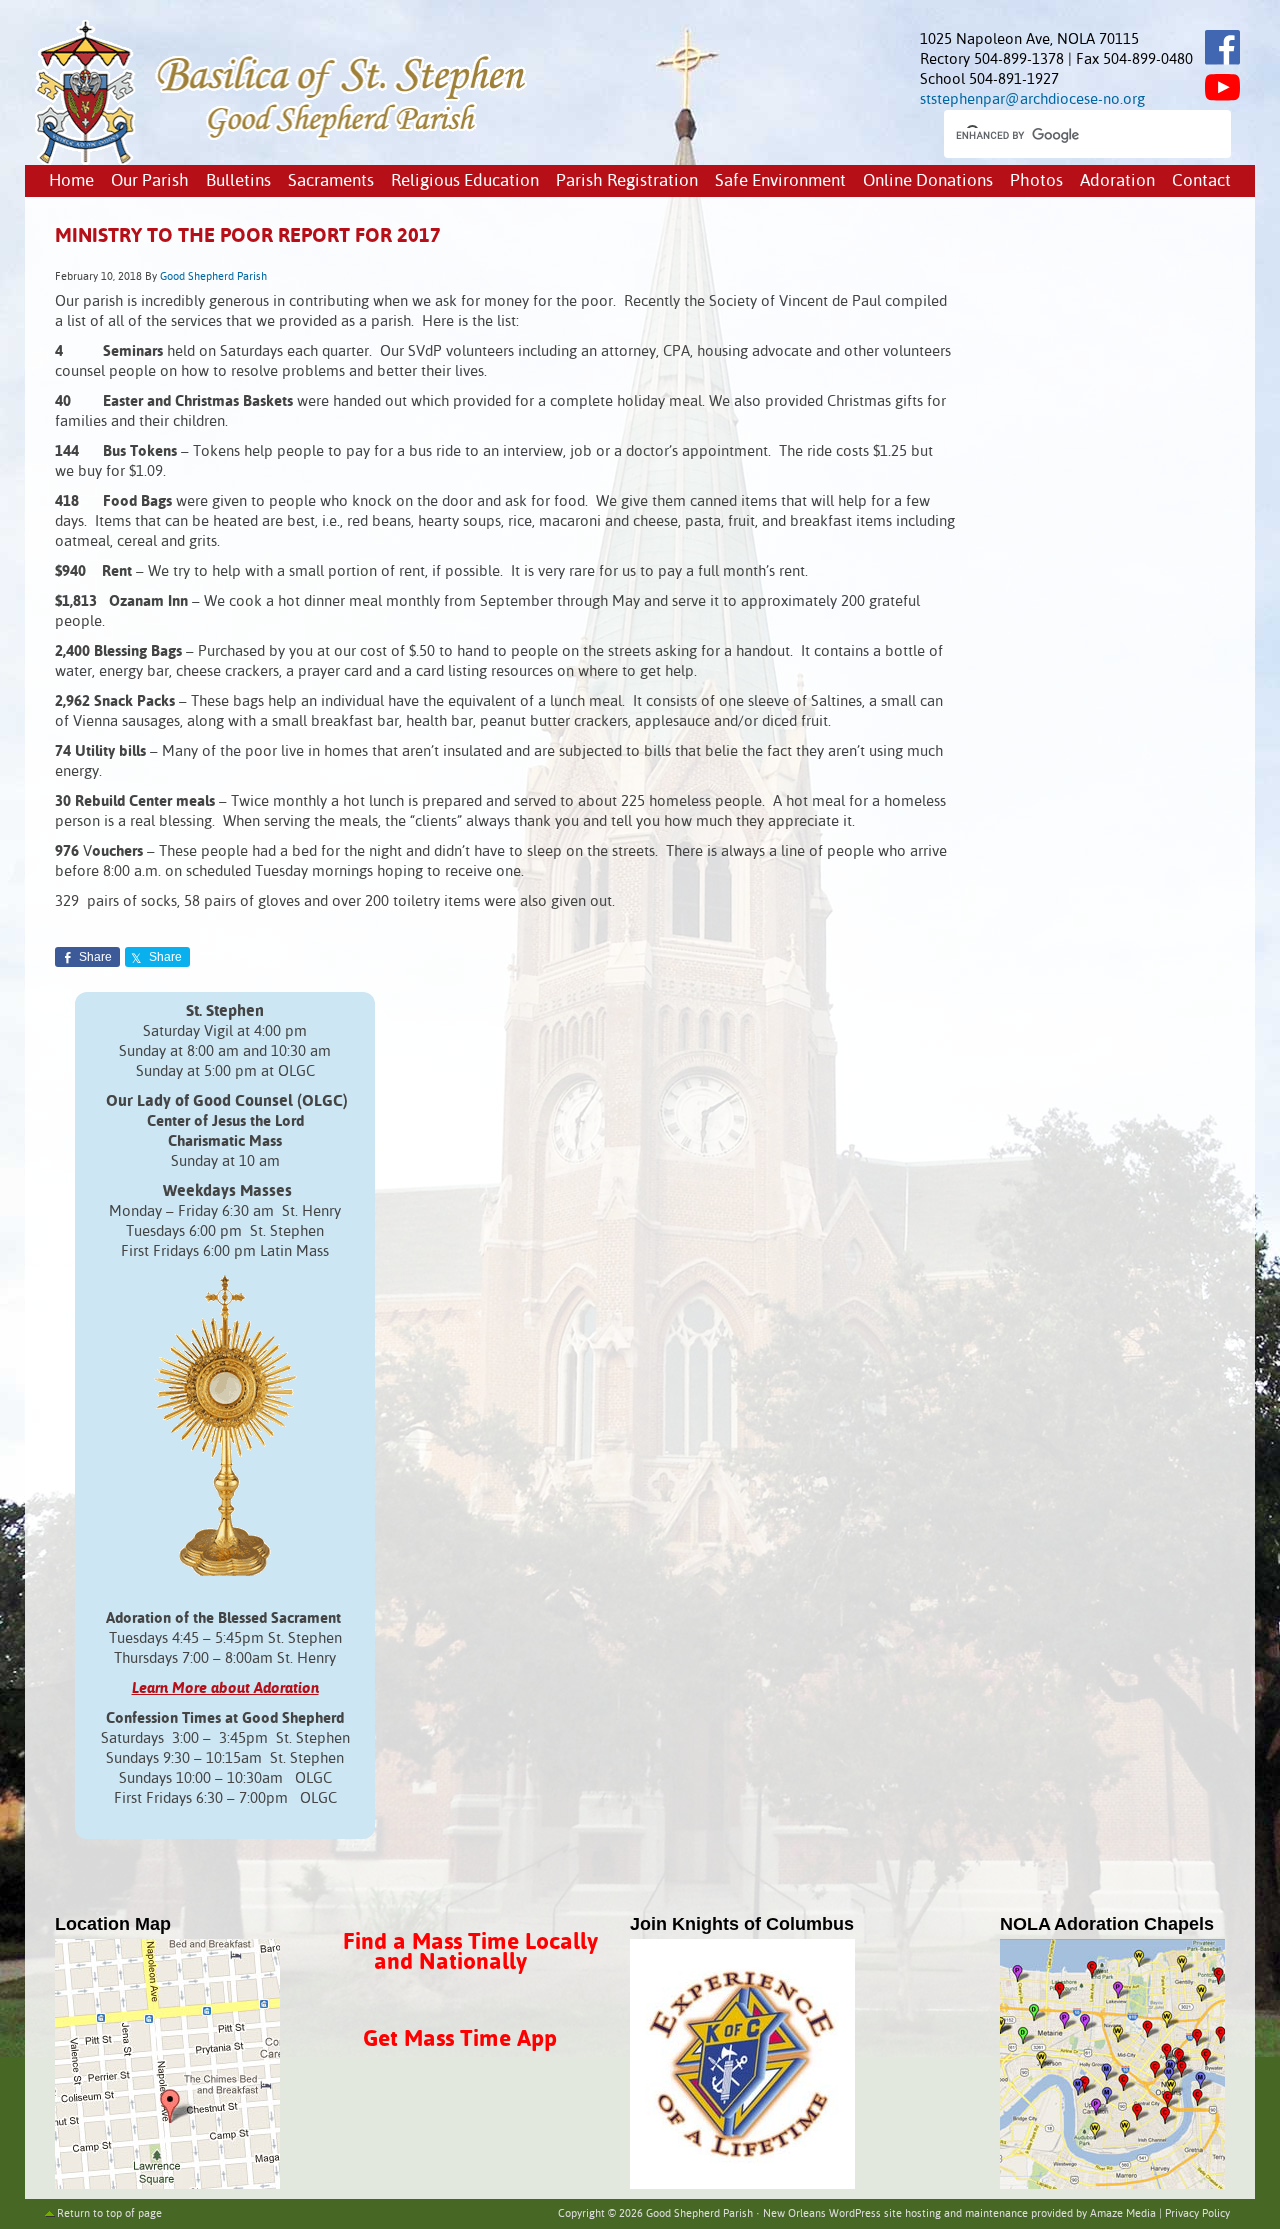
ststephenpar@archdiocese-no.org (1032, 99)
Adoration (1117, 181)
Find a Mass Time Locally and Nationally (470, 1952)
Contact (1201, 181)
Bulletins (238, 181)
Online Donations (928, 181)
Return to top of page (109, 2214)
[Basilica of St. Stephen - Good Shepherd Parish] (282, 160)
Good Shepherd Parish (213, 277)
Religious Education (465, 181)
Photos (1036, 181)
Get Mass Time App (460, 2039)
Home (71, 181)
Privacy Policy (1197, 2214)
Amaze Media (1123, 2214)
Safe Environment (780, 181)
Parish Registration (627, 181)
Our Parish (150, 181)
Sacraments (331, 181)
